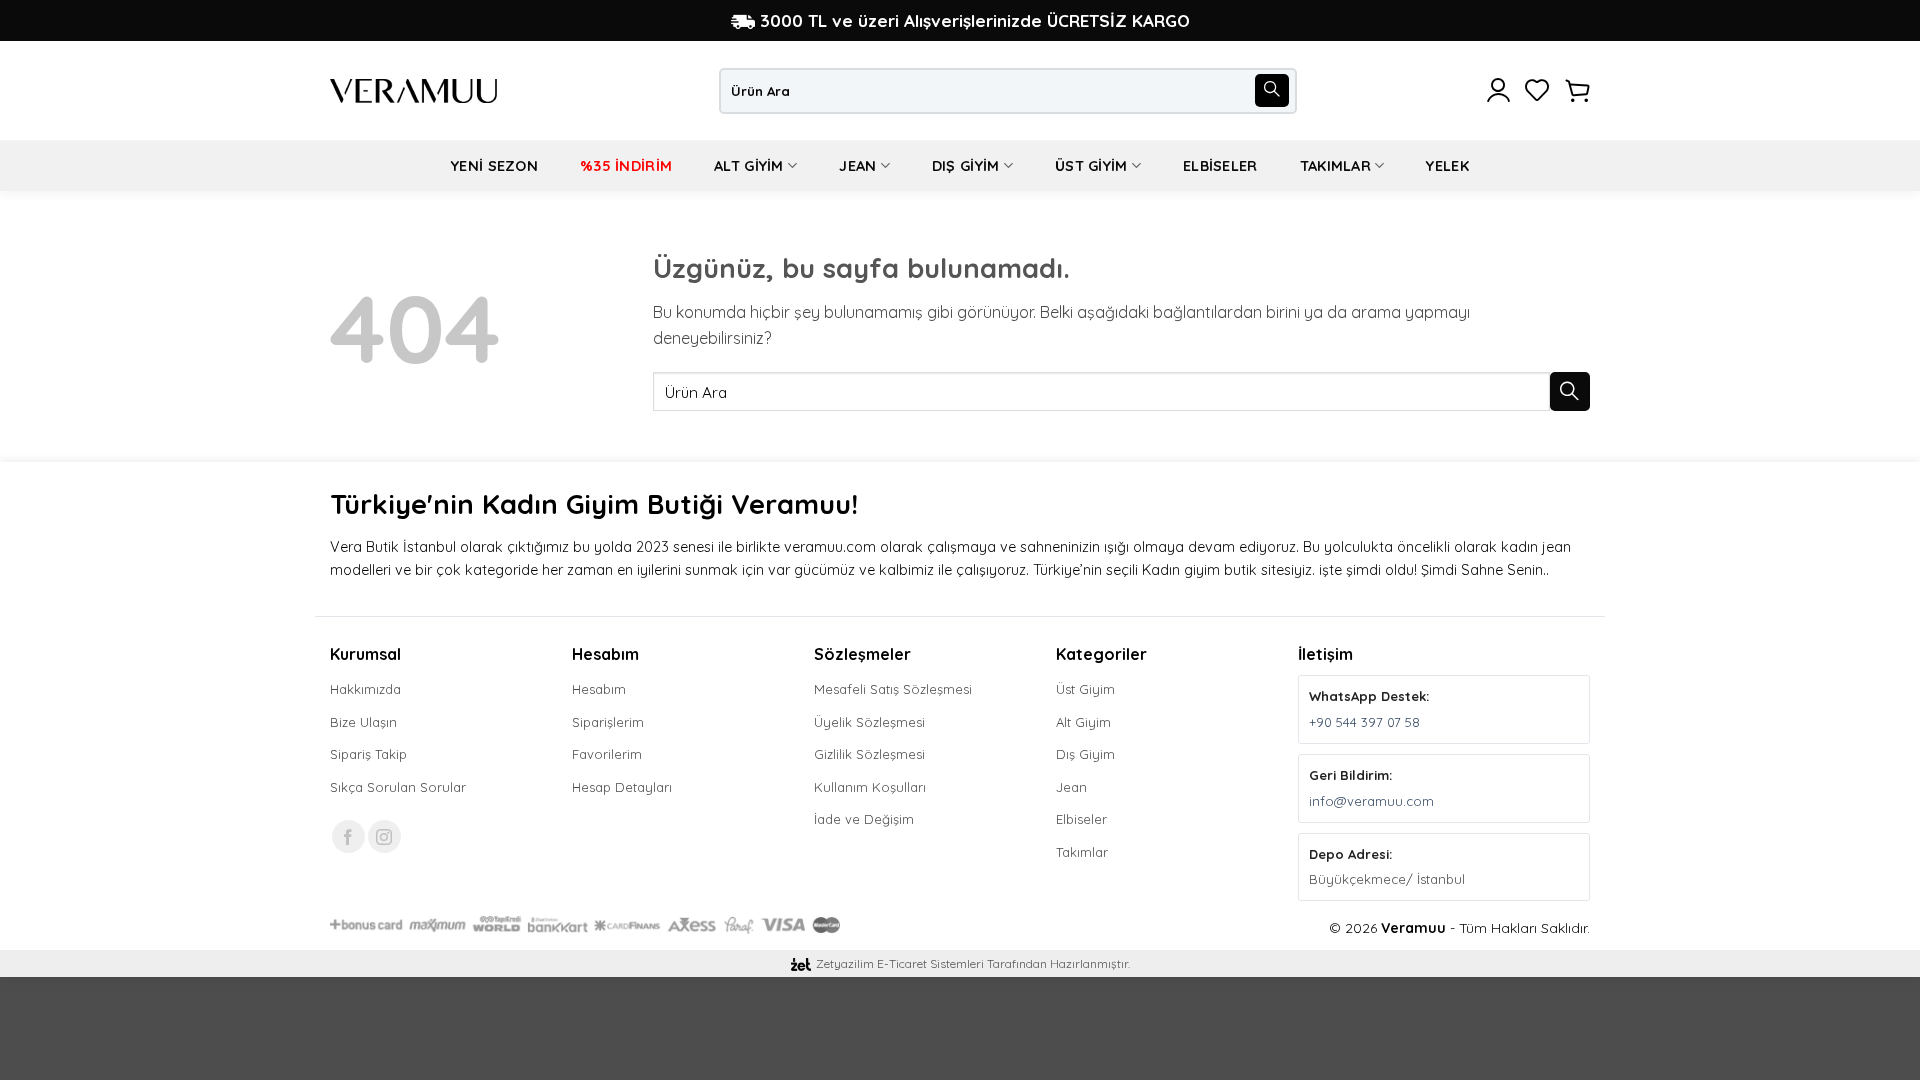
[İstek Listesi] (1537, 91)
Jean (857, 166)
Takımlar (1335, 166)
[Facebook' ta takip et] (348, 836)
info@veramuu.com (1371, 801)
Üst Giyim (1091, 166)
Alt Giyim (749, 166)
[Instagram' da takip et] (384, 836)
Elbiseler (1220, 166)
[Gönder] (1272, 91)
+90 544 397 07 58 (1364, 722)
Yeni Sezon (494, 166)
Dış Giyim (966, 166)
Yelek (1447, 166)
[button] (1498, 91)
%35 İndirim (626, 166)
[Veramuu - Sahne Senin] (413, 91)
